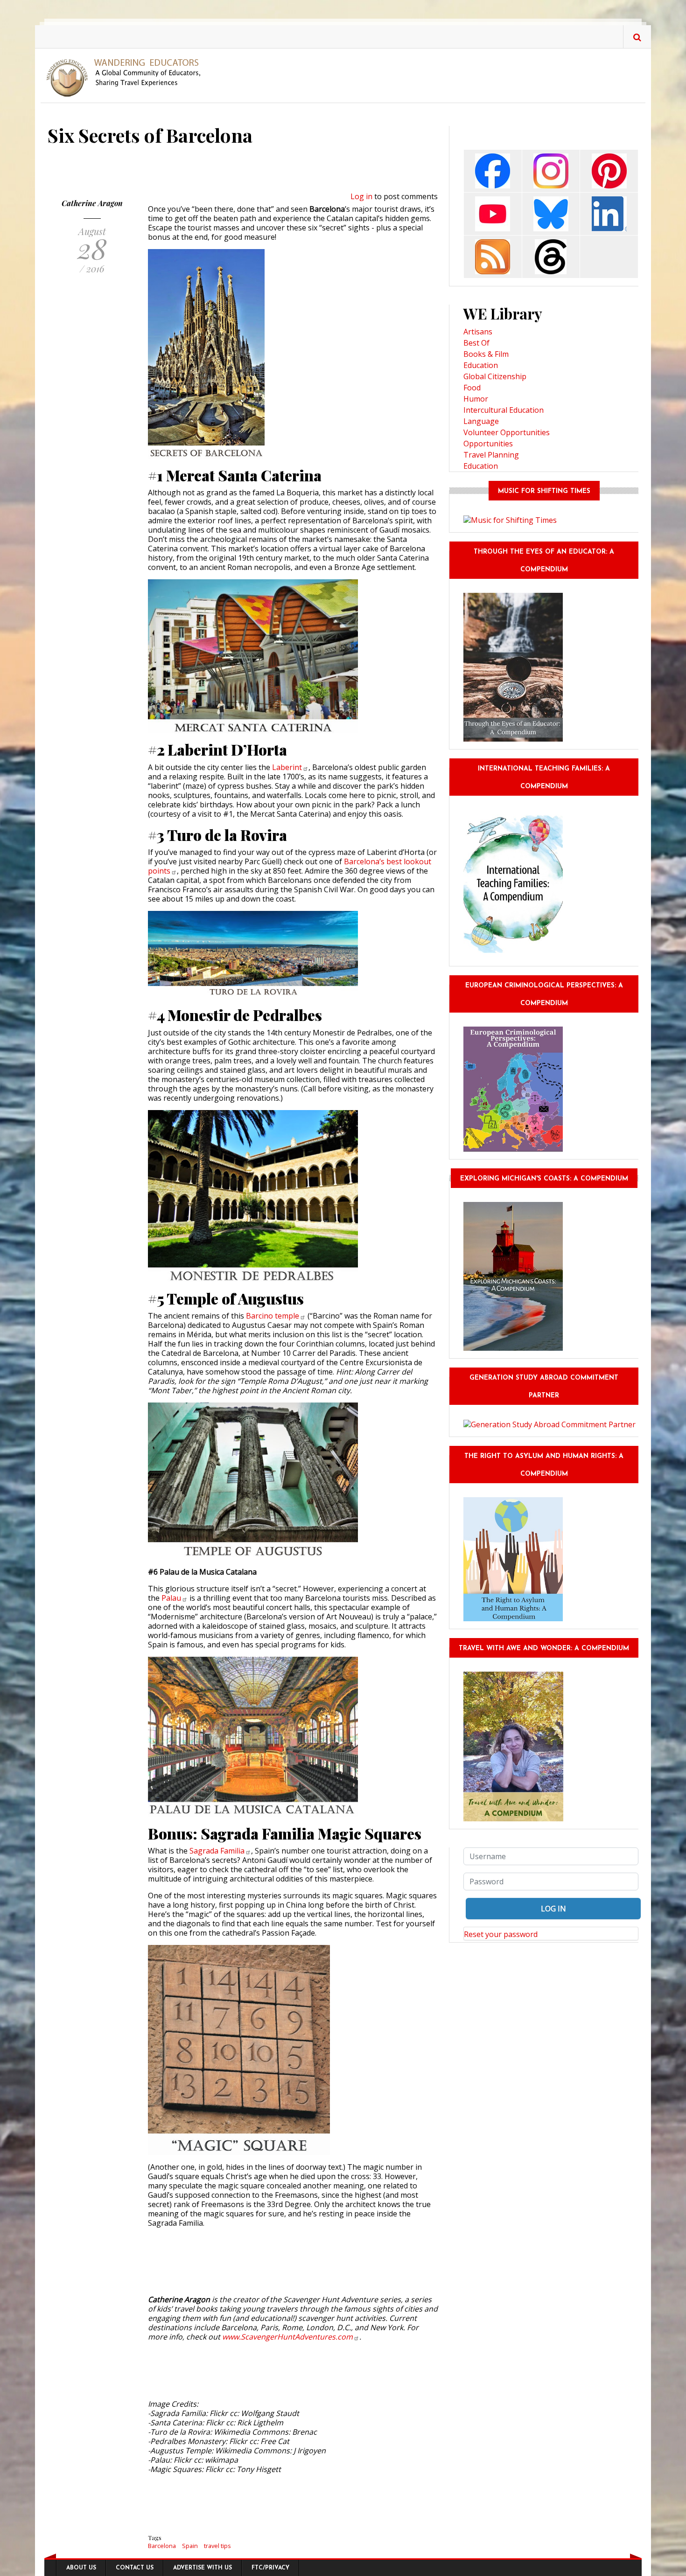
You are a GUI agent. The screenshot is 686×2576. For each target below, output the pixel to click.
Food (472, 388)
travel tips (217, 2546)
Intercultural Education (504, 410)
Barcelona (162, 2546)
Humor (476, 399)
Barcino (273, 1316)
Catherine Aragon (92, 203)
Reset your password (501, 1934)
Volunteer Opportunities (507, 432)
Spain (190, 2546)
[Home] (127, 77)
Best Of (476, 343)
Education (481, 365)
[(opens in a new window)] (493, 170)
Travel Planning (491, 455)
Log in (361, 196)
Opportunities (488, 444)
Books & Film (486, 354)
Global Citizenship (495, 376)
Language (481, 421)
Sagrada (217, 1851)
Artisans (478, 332)
